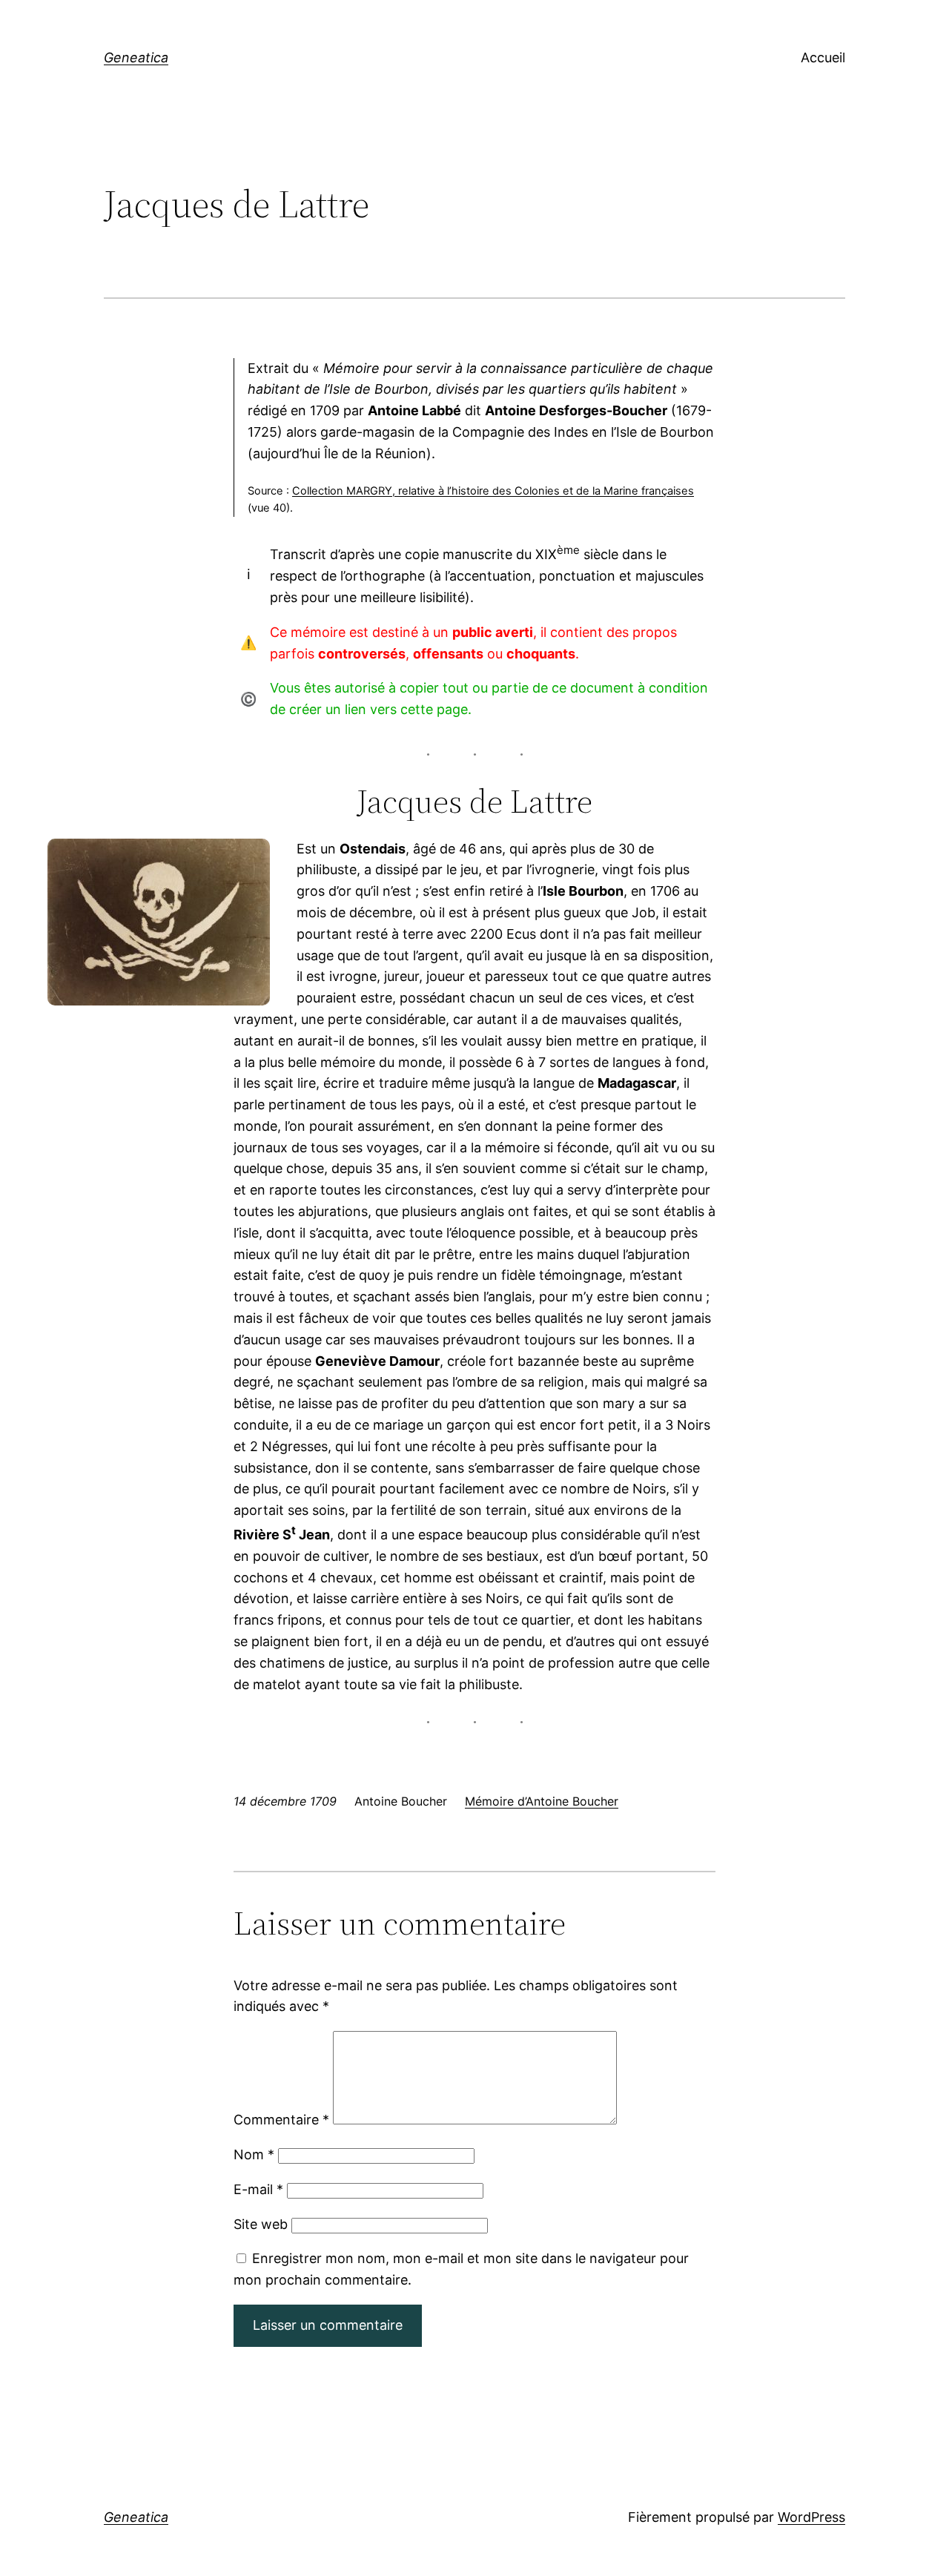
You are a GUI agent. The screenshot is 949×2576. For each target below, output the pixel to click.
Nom (254, 2154)
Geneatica (136, 57)
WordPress (811, 2517)
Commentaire (281, 2120)
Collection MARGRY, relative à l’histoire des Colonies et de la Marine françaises (493, 491)
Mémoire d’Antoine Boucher (542, 1801)
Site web (261, 2224)
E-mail (258, 2189)
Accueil (823, 57)
